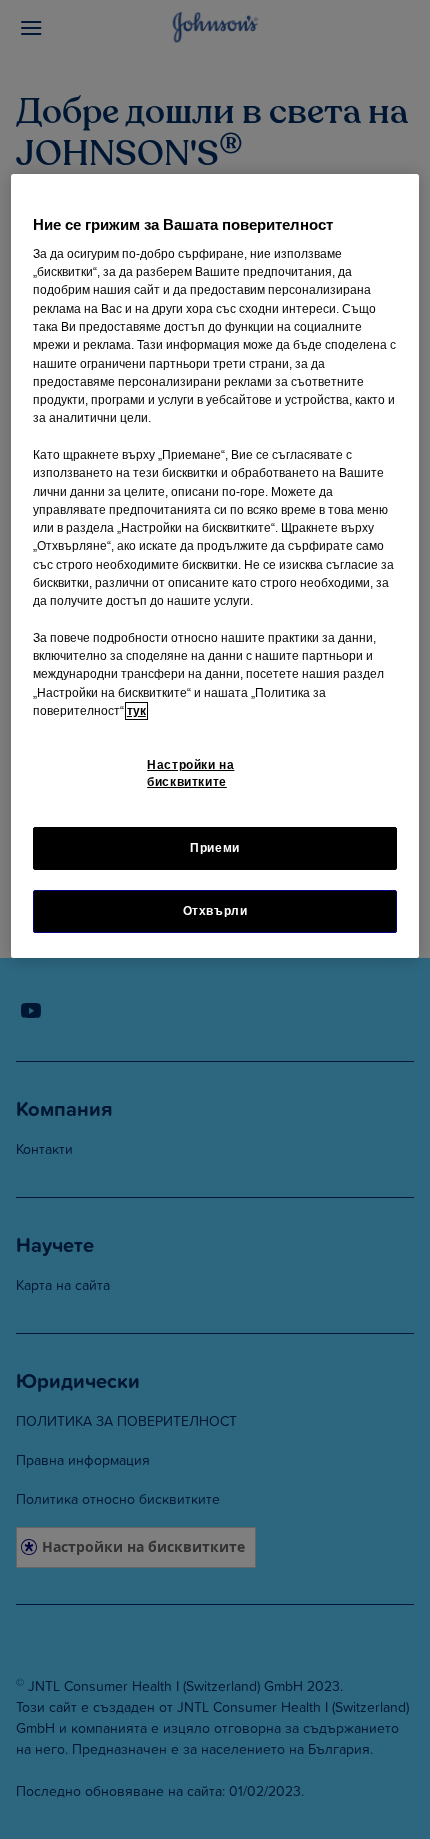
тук (136, 711)
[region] (215, 566)
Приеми (215, 848)
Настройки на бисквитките (190, 773)
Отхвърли (215, 911)
